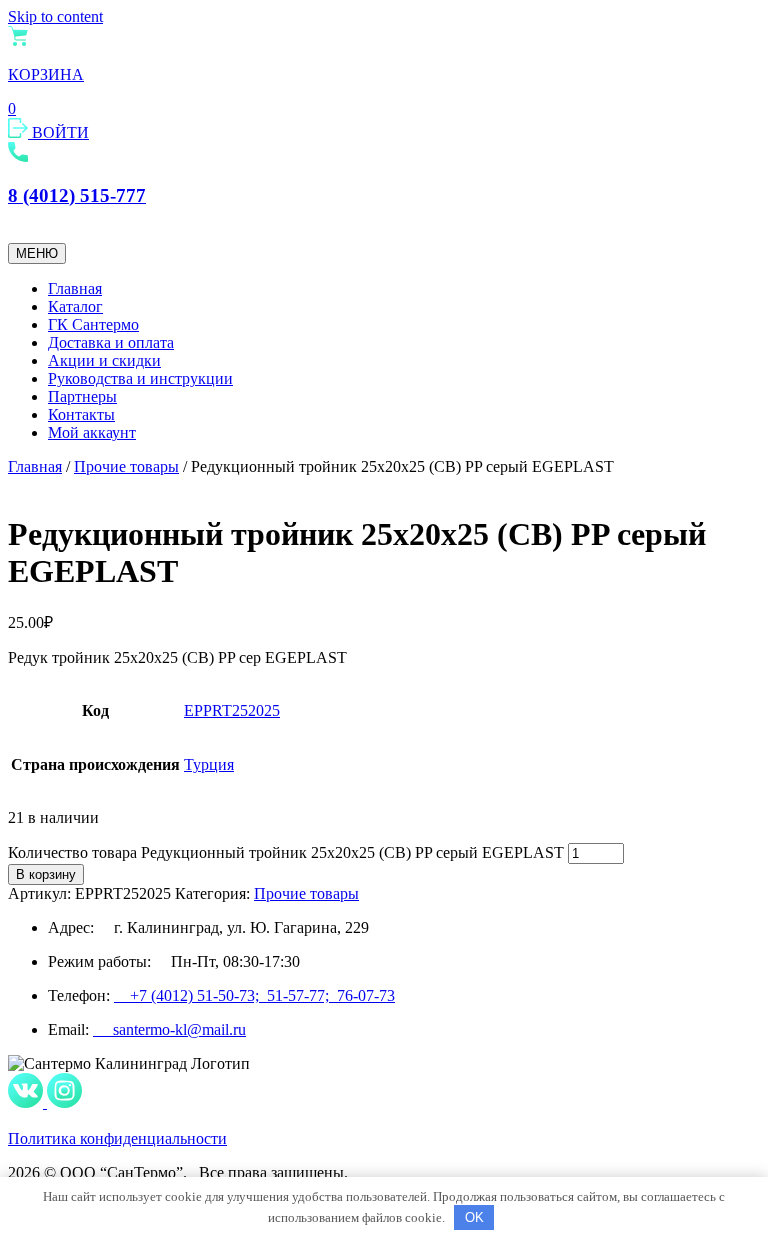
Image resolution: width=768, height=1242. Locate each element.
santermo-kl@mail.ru (169, 1029)
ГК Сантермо (93, 324)
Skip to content (55, 16)
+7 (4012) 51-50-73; (190, 995)
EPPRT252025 (232, 710)
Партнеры (82, 396)
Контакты (81, 414)
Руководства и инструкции (140, 378)
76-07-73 (366, 995)
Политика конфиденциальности (117, 1138)
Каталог (75, 306)
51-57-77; (302, 995)
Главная (75, 288)
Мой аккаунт (92, 432)
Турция (209, 764)
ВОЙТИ (60, 132)
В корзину (46, 874)
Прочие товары (126, 466)
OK (474, 1217)
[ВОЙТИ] (20, 132)
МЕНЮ (37, 253)
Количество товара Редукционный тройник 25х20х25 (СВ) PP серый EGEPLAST (286, 852)
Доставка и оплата (111, 342)
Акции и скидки (104, 360)
